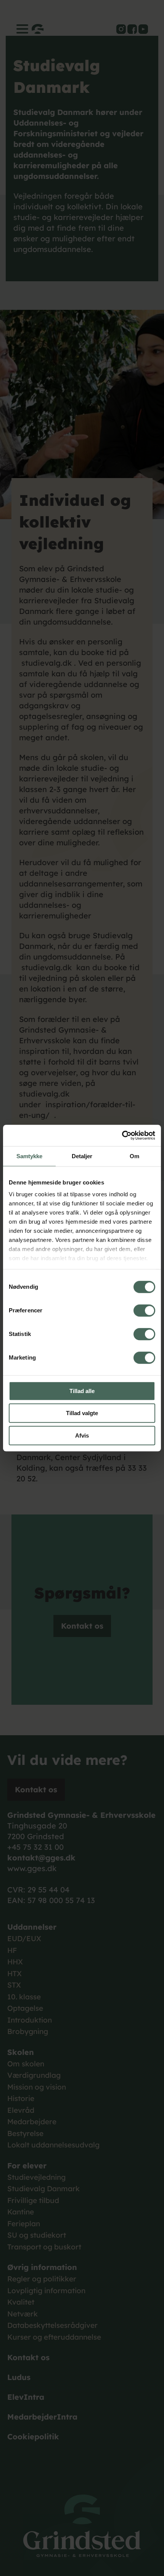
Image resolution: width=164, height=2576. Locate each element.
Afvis (82, 1435)
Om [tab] (134, 1156)
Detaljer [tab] (82, 1156)
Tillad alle (82, 1391)
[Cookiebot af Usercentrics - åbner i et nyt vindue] (122, 1135)
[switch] (144, 1310)
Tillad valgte (82, 1413)
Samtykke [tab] (30, 1156)
